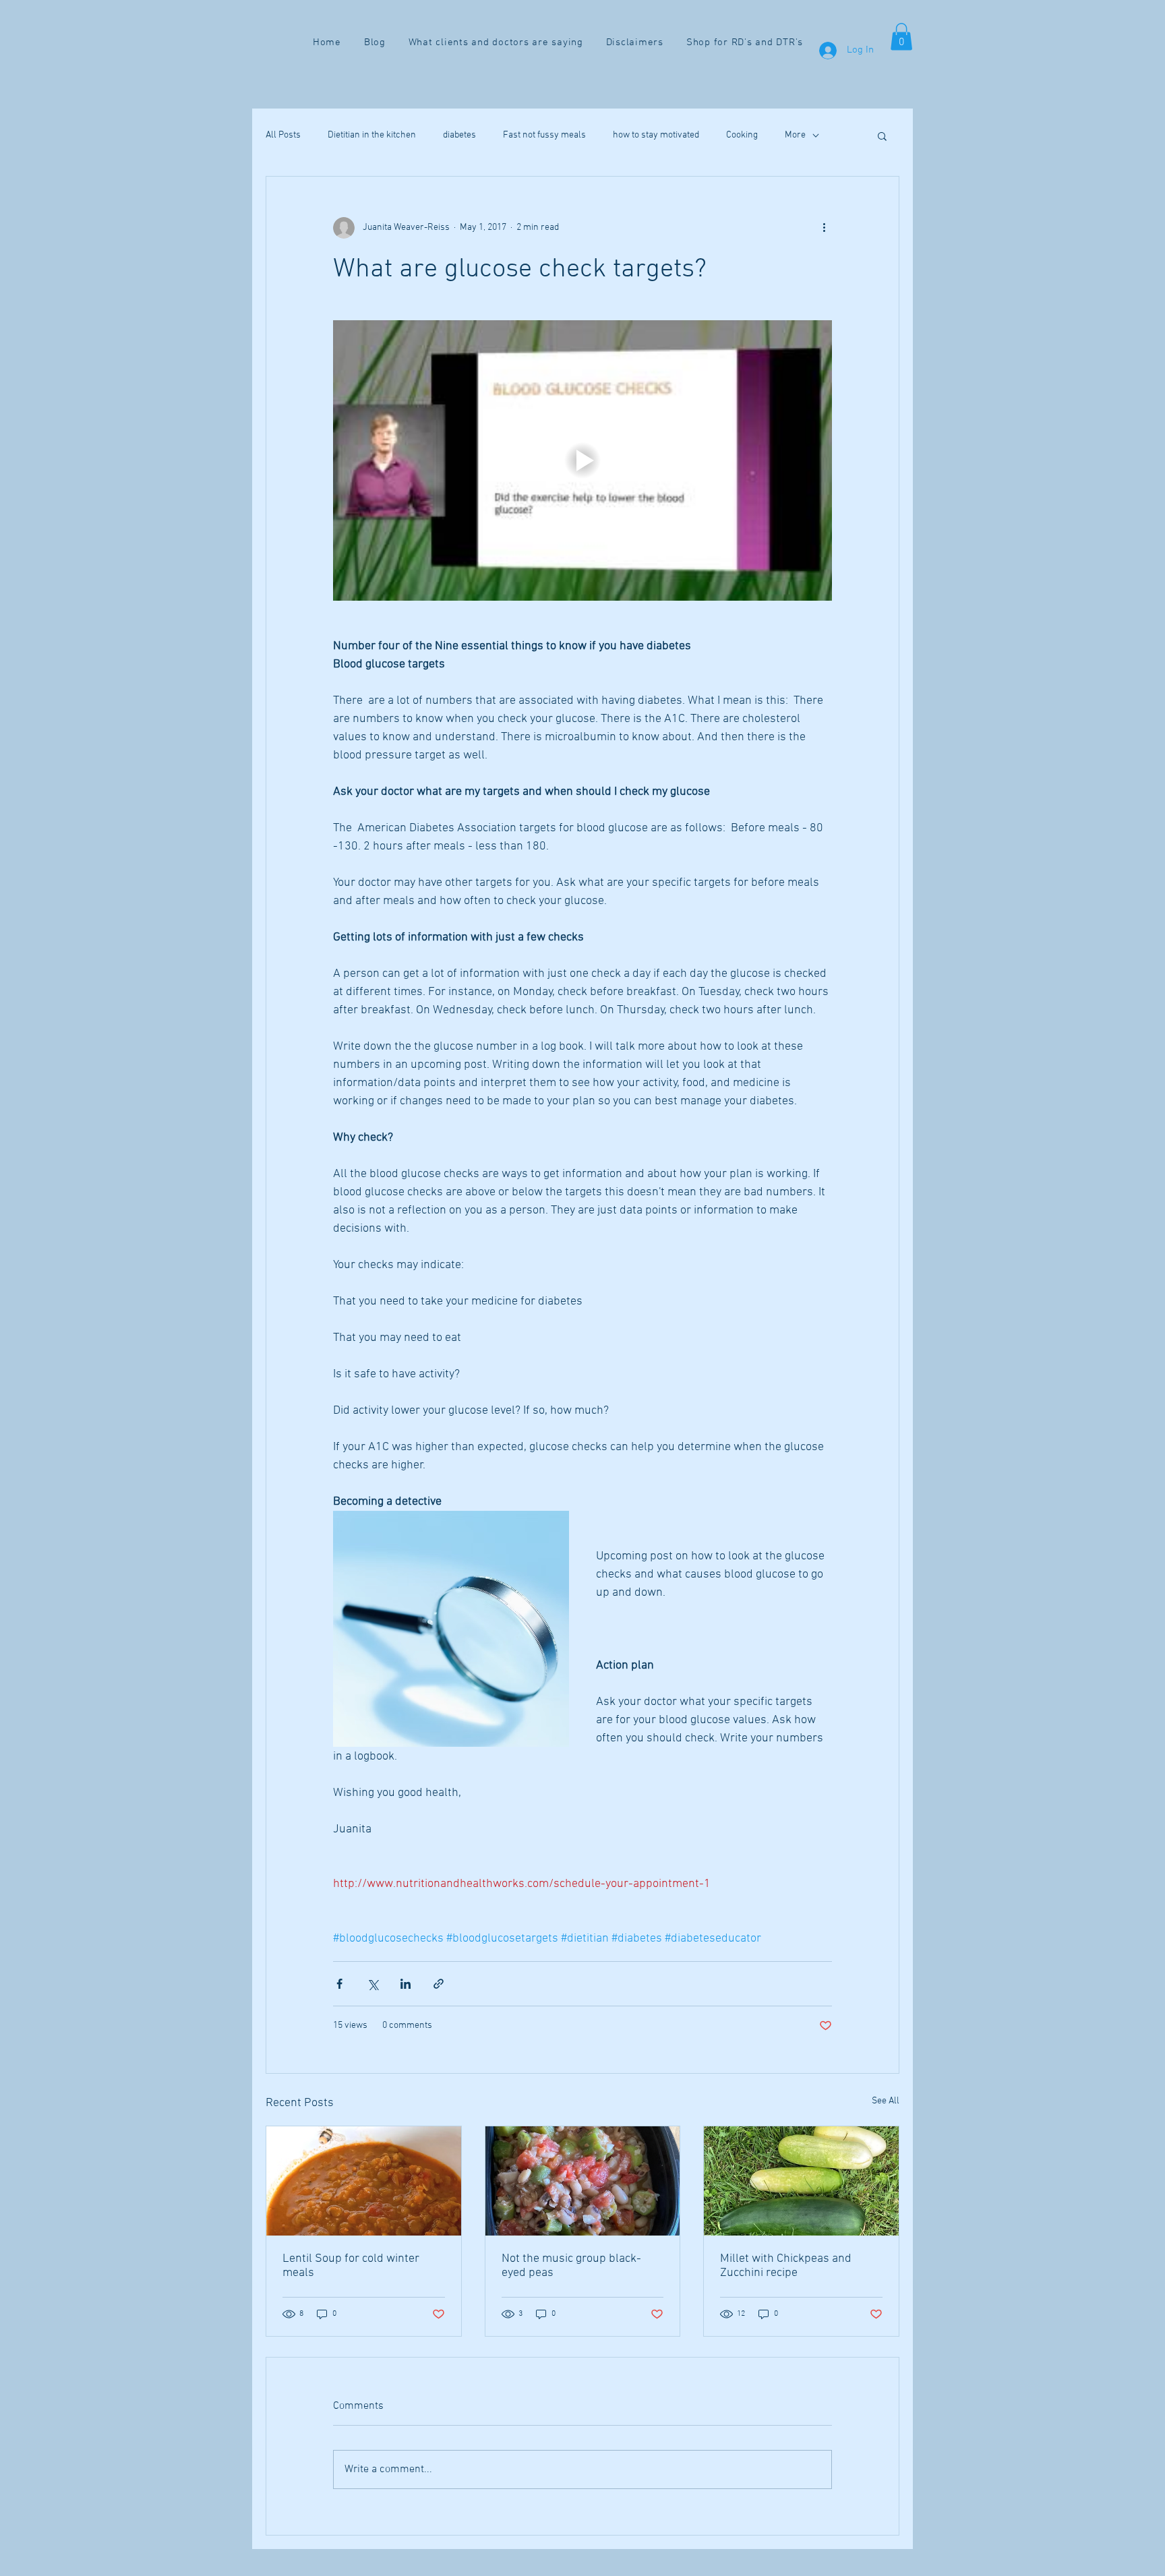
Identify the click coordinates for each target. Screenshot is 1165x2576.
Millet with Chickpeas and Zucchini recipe (786, 2266)
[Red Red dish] (583, 2181)
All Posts (283, 135)
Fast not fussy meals (544, 135)
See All (886, 2101)
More (795, 135)
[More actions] (824, 228)
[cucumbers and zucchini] (801, 2181)
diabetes (459, 135)
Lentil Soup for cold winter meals (351, 2266)
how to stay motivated (656, 135)
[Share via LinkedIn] (406, 1984)
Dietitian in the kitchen (372, 135)
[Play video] (582, 460)
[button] (901, 37)
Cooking (742, 135)
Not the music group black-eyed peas (571, 2266)
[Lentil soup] (364, 2181)
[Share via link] (439, 1984)
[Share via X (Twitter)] (372, 1984)
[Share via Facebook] (339, 1984)
